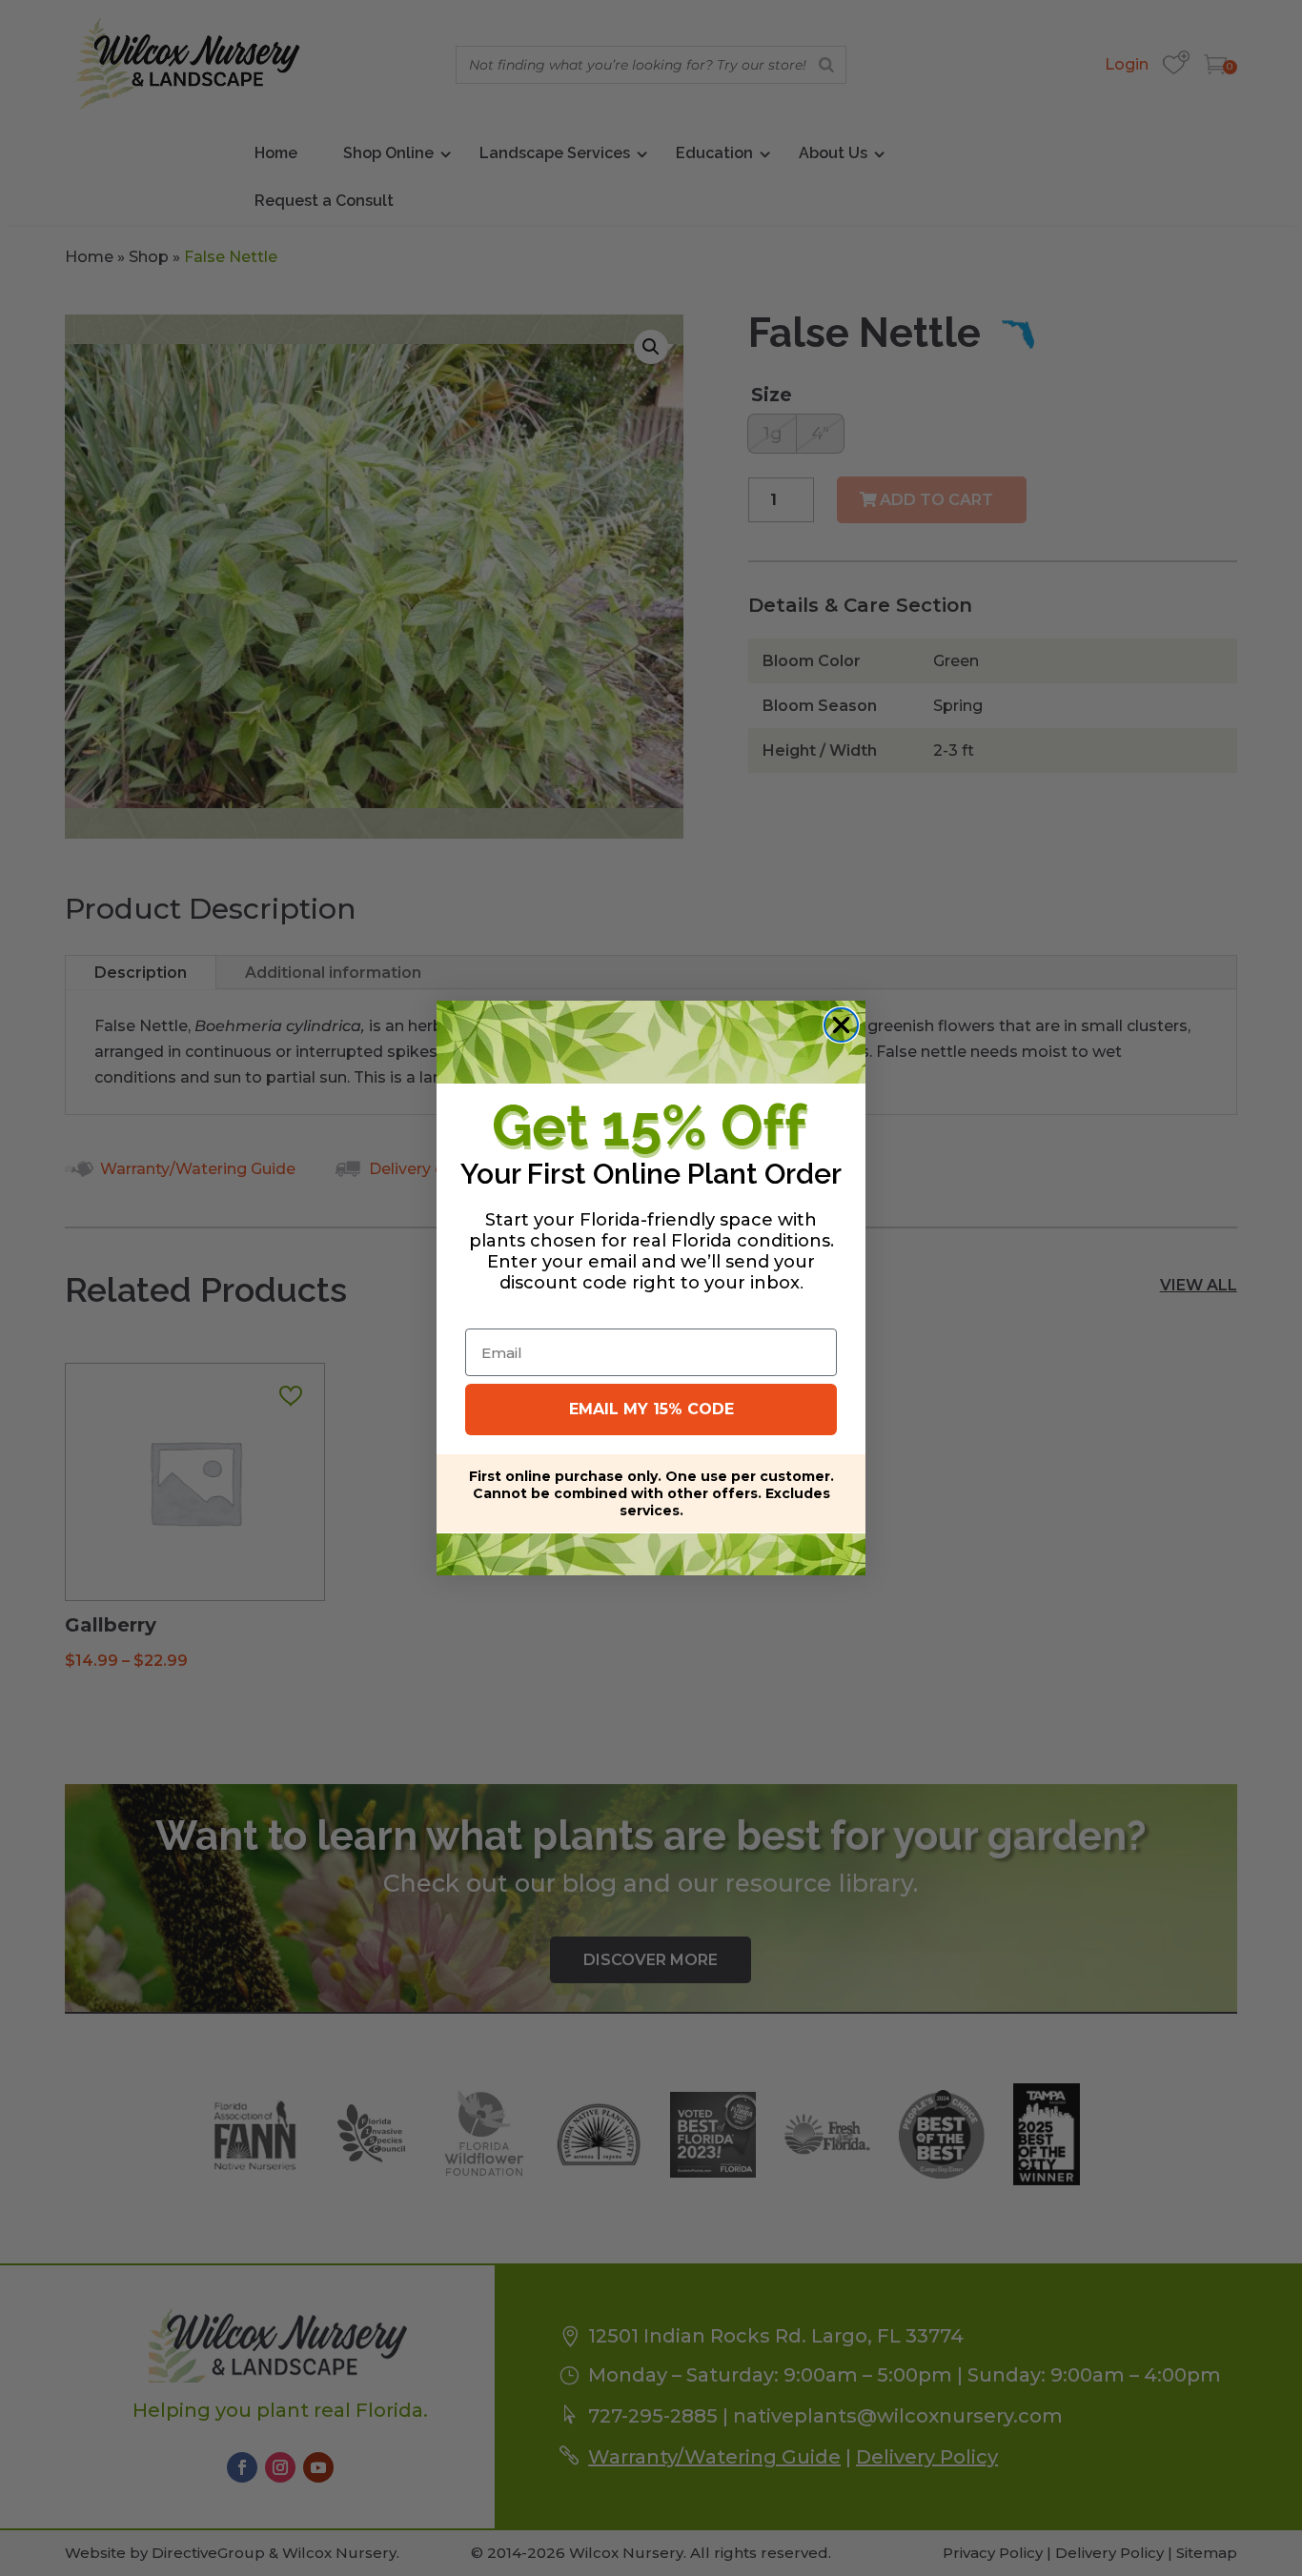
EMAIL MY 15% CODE (651, 1409)
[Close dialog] (841, 1025)
